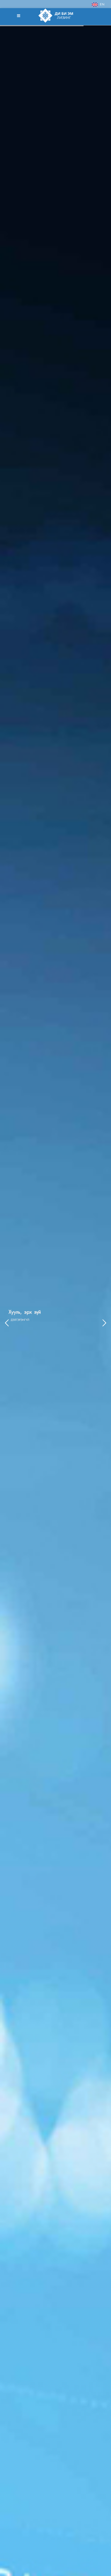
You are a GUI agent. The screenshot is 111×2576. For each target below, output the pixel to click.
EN (101, 5)
